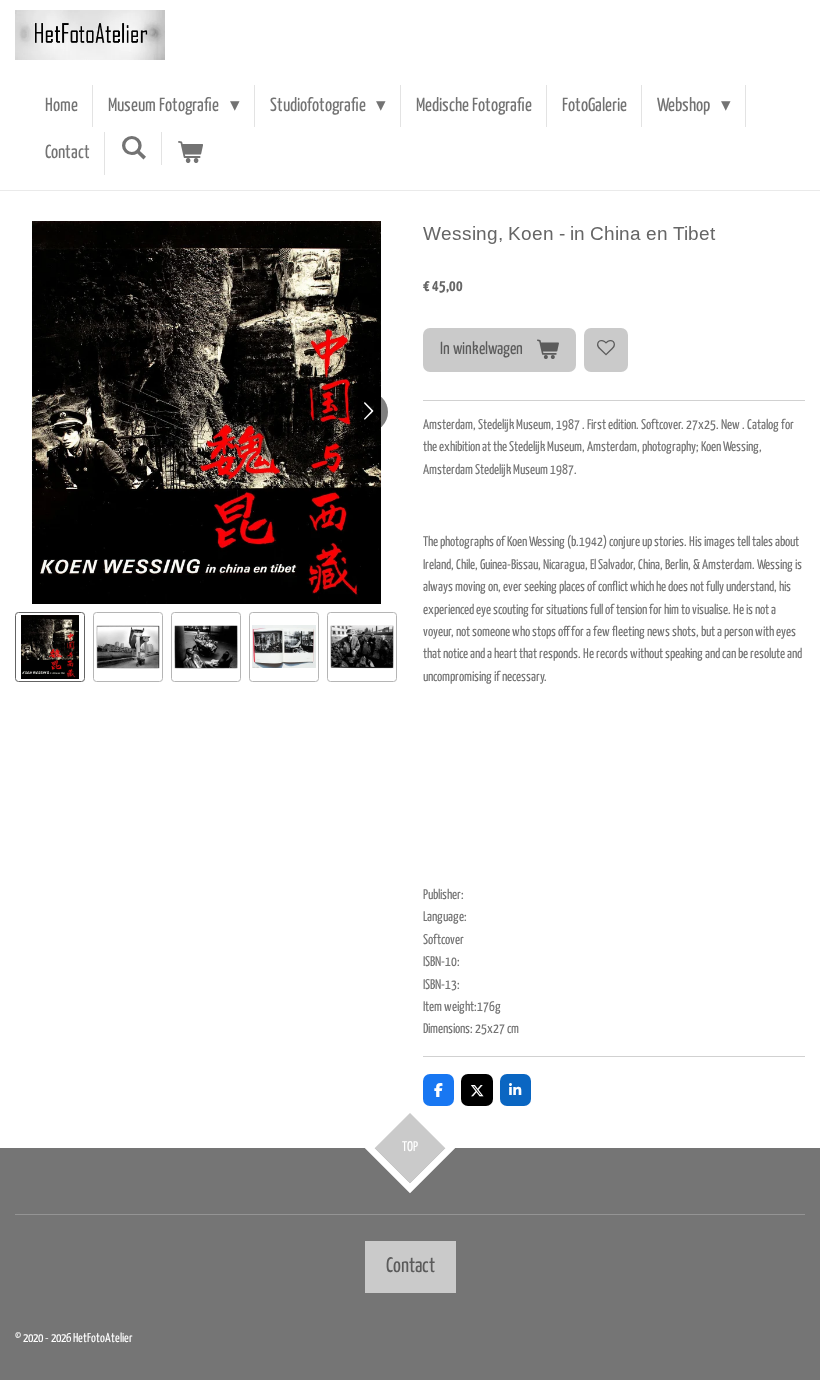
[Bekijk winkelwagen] (190, 153)
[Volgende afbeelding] (368, 412)
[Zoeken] (133, 148)
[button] (50, 647)
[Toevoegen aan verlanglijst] (606, 350)
